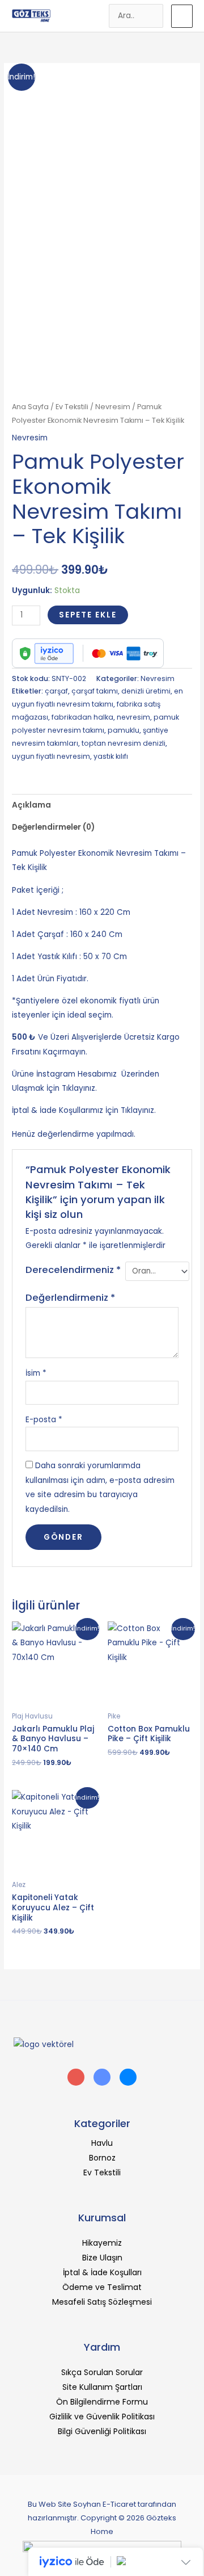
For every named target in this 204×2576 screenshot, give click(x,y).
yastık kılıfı (111, 756)
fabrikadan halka (82, 717)
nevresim (133, 717)
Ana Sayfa (30, 407)
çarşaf (56, 691)
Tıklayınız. (138, 1110)
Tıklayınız (78, 1088)
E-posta (44, 1420)
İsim (36, 1373)
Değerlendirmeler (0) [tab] (53, 827)
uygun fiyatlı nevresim (51, 756)
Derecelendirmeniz (73, 1270)
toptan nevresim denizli (124, 743)
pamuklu (124, 730)
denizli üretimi (146, 691)
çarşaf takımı (95, 691)
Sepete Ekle (88, 615)
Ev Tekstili (72, 407)
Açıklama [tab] (31, 805)
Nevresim (113, 407)
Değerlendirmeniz (70, 1298)
